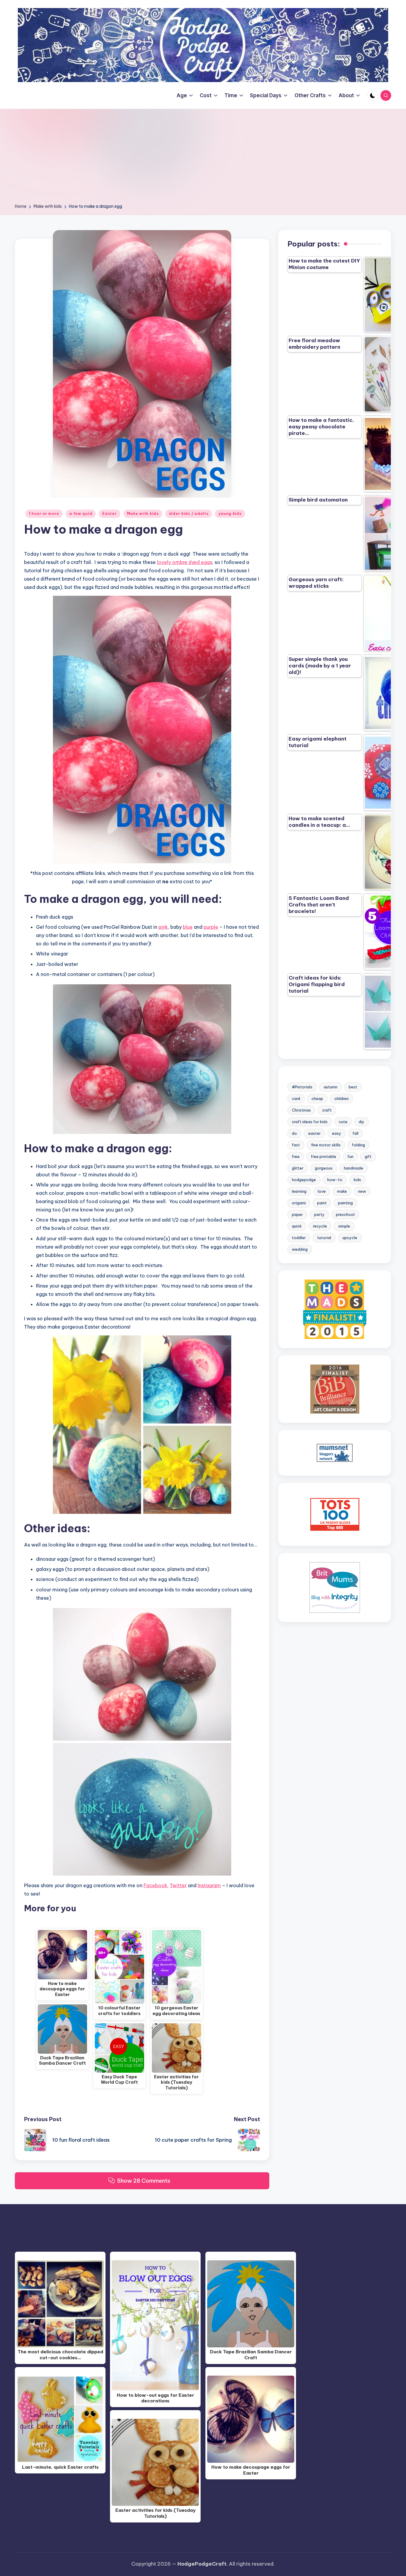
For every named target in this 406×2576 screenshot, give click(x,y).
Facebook (155, 1885)
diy (362, 1122)
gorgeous (324, 1168)
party (319, 1214)
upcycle (350, 1238)
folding (358, 1145)
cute (343, 1122)
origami (299, 1203)
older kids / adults (189, 514)
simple (344, 1226)
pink (163, 927)
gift (368, 1156)
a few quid (81, 514)
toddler (299, 1238)
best (353, 1087)
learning (299, 1191)
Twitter (178, 1885)
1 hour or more (44, 514)
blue (188, 927)
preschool (345, 1214)
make (342, 1191)
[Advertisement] (203, 158)
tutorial (324, 1238)
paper (297, 1214)
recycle (320, 1226)
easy (337, 1133)
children (342, 1098)
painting (345, 1203)
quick (297, 1226)
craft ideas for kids (310, 1122)
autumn (331, 1087)
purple (211, 927)
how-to (335, 1180)
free (296, 1156)
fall (355, 1133)
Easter (109, 514)
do (294, 1133)
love (322, 1191)
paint (322, 1203)
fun (350, 1156)
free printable (324, 1156)
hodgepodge (304, 1180)
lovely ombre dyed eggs (185, 562)
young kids (230, 514)
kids (357, 1180)
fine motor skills (326, 1145)
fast (296, 1145)
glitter (298, 1168)
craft (327, 1110)
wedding (300, 1249)
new (362, 1191)
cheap (317, 1098)
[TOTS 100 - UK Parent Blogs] (335, 1514)
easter (314, 1133)
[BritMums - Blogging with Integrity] (335, 1587)
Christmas (301, 1110)
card (296, 1098)
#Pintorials (302, 1087)
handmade (354, 1168)
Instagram (209, 1885)
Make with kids (143, 514)
